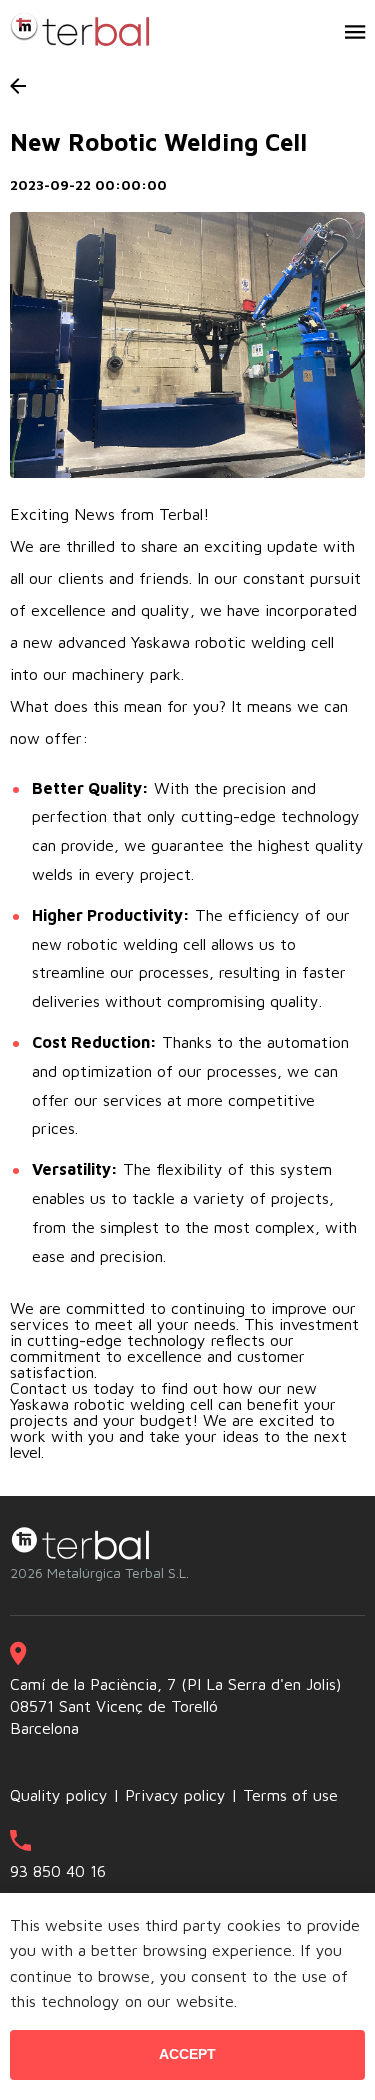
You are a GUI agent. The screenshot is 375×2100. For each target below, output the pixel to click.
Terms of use (290, 1795)
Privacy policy (175, 1795)
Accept (187, 2054)
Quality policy (59, 1795)
